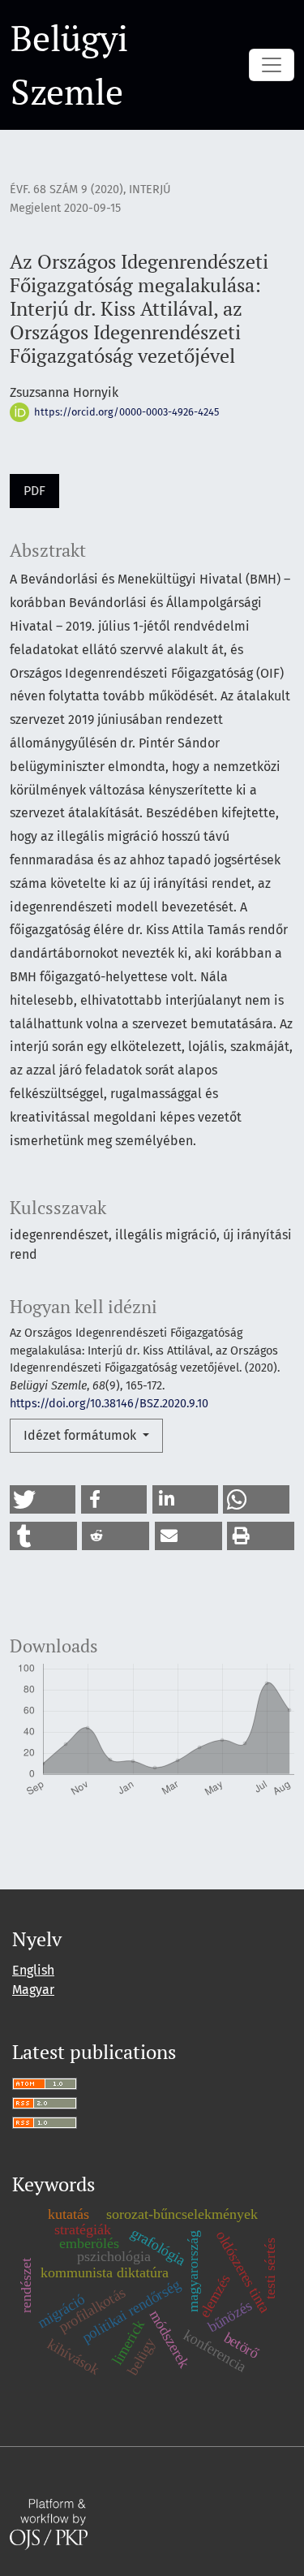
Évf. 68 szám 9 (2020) (66, 190)
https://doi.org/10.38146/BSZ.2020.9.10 (109, 1404)
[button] (43, 1499)
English (33, 1970)
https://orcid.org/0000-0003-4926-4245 (125, 412)
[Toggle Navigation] (272, 65)
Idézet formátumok (81, 1435)
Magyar (33, 1990)
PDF (34, 491)
